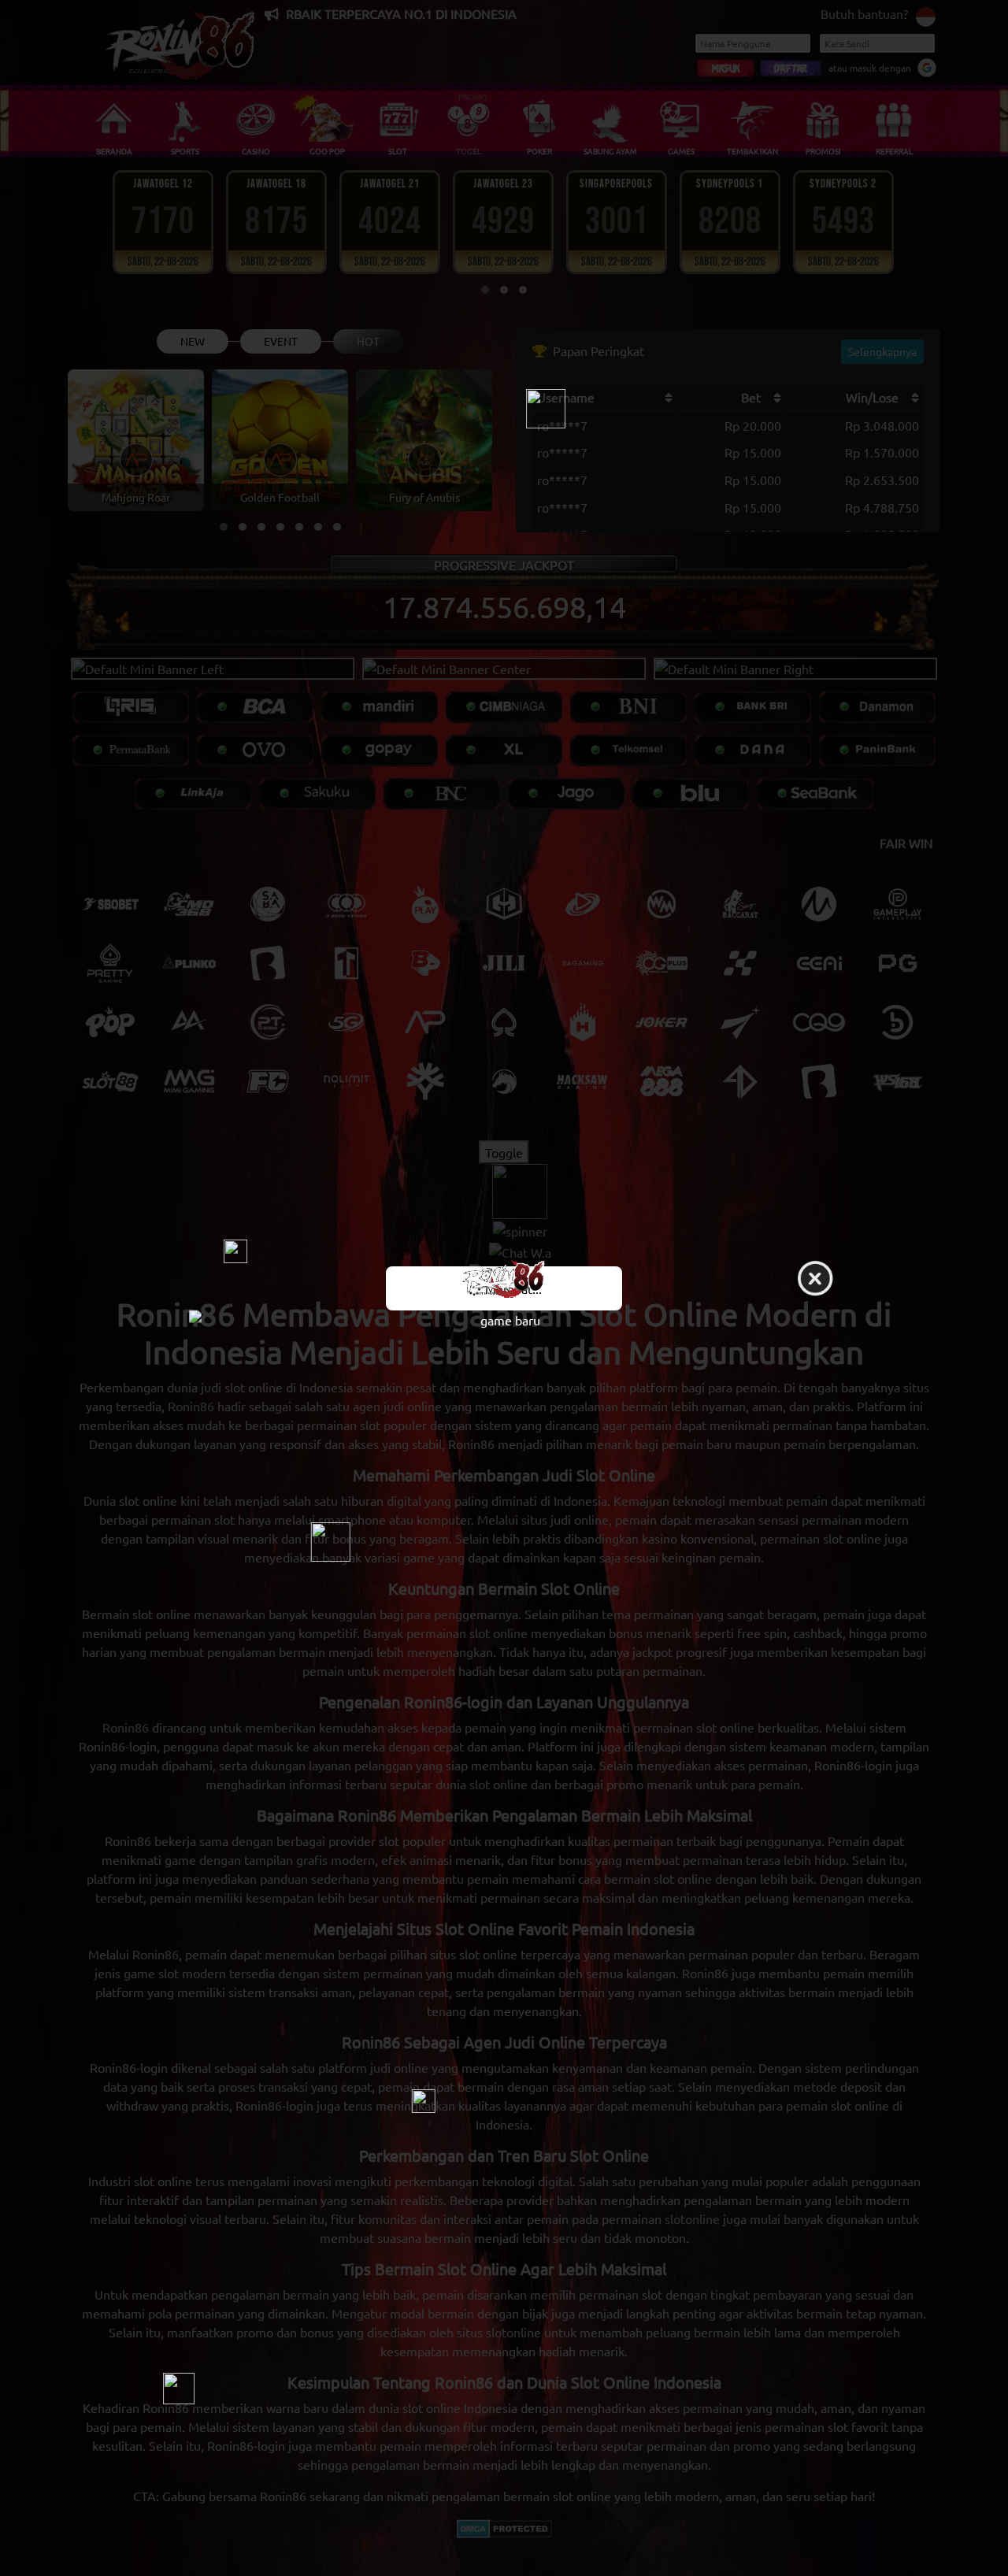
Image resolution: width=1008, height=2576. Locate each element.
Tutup (815, 1279)
